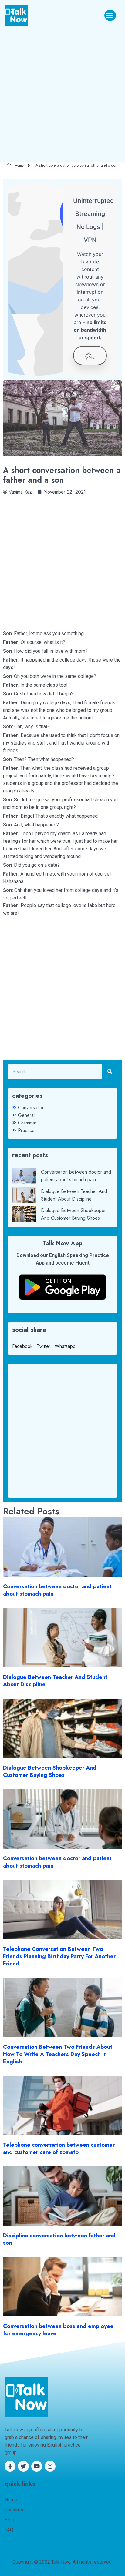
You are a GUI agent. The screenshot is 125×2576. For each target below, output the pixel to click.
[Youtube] (37, 2466)
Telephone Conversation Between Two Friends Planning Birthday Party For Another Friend (59, 1956)
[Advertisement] (62, 92)
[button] (110, 15)
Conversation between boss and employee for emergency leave (58, 2330)
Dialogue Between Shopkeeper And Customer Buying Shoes (50, 1771)
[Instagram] (50, 2466)
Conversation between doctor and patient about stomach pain (57, 1590)
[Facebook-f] (10, 2466)
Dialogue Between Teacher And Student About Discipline (55, 1681)
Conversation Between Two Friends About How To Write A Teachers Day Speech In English (58, 2054)
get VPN (90, 355)
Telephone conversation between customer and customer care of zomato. (59, 2149)
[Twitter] (23, 2466)
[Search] (110, 1072)
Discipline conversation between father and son (59, 2239)
